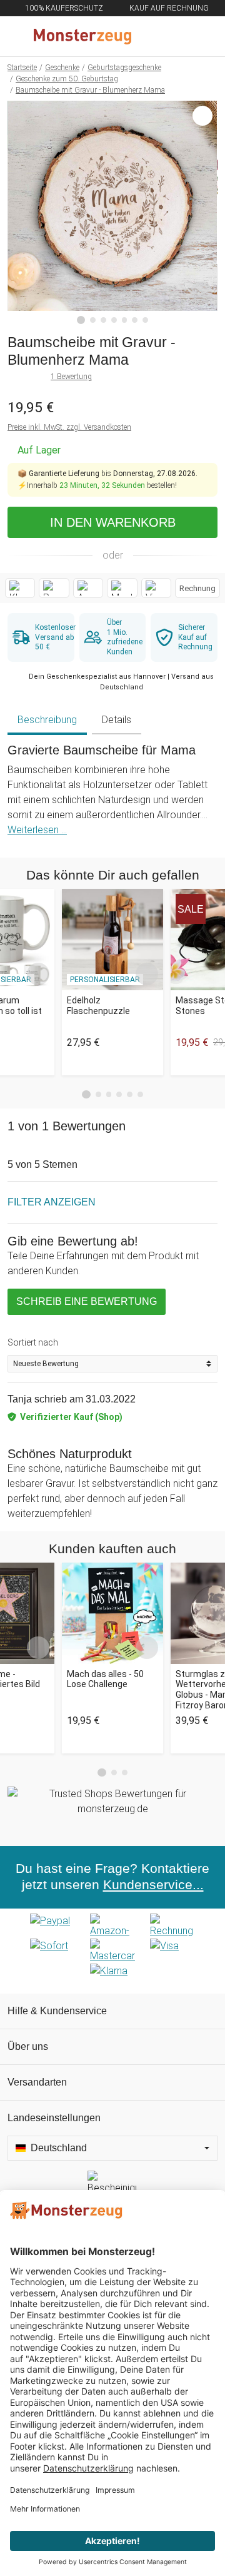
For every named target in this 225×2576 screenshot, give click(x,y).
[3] (103, 320)
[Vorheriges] (20, 213)
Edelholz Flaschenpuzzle (98, 1006)
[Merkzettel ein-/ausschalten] (201, 293)
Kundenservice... (153, 1885)
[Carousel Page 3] (109, 1094)
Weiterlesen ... (37, 830)
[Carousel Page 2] (98, 1094)
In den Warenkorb (113, 522)
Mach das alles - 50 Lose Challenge (105, 1679)
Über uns (28, 2046)
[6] (135, 320)
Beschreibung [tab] (47, 720)
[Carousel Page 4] (119, 1094)
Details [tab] (117, 720)
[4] (114, 320)
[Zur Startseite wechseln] (82, 36)
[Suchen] (148, 36)
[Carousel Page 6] (140, 1094)
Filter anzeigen (52, 1202)
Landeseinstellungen (54, 2118)
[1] (81, 320)
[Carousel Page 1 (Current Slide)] (86, 1095)
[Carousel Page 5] (130, 1094)
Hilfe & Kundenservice (57, 2011)
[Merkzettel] (174, 36)
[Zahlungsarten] (112, 1951)
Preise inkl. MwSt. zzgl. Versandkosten (69, 427)
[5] (125, 320)
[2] (93, 320)
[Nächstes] (205, 213)
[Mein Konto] (201, 36)
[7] (145, 320)
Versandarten (37, 2082)
